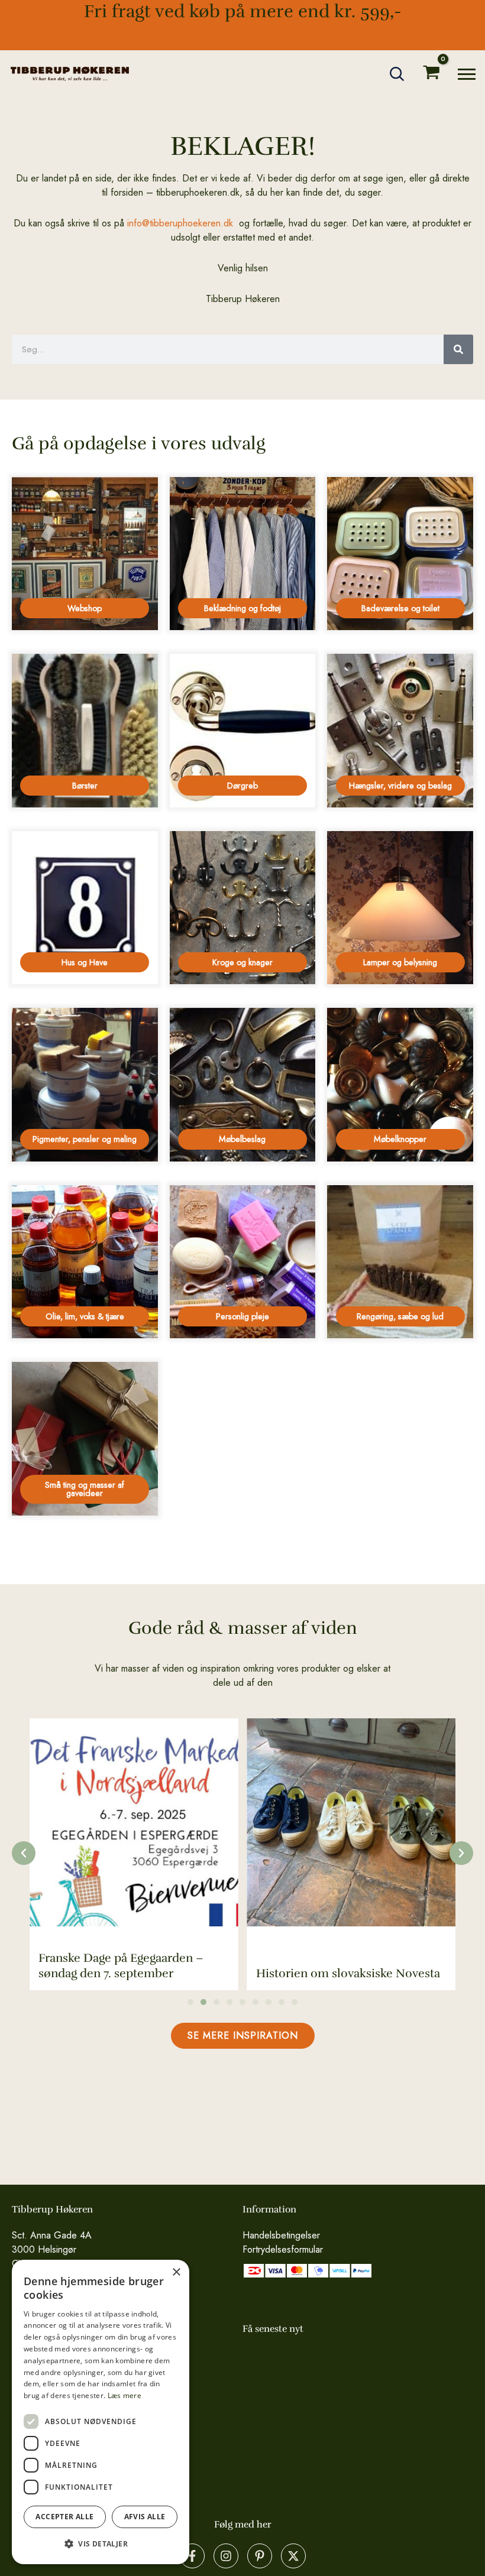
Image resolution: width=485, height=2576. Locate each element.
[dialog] (101, 2412)
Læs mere (125, 2395)
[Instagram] (226, 2556)
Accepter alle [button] (64, 2517)
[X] (293, 2556)
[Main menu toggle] (467, 74)
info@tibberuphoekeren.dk (180, 223)
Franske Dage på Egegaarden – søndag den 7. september (121, 1966)
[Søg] (458, 349)
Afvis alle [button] (145, 2517)
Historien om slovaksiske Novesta (348, 1973)
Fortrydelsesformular (283, 2249)
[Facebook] (192, 2556)
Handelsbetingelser (281, 2235)
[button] (397, 74)
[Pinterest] (260, 2556)
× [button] (176, 2272)
